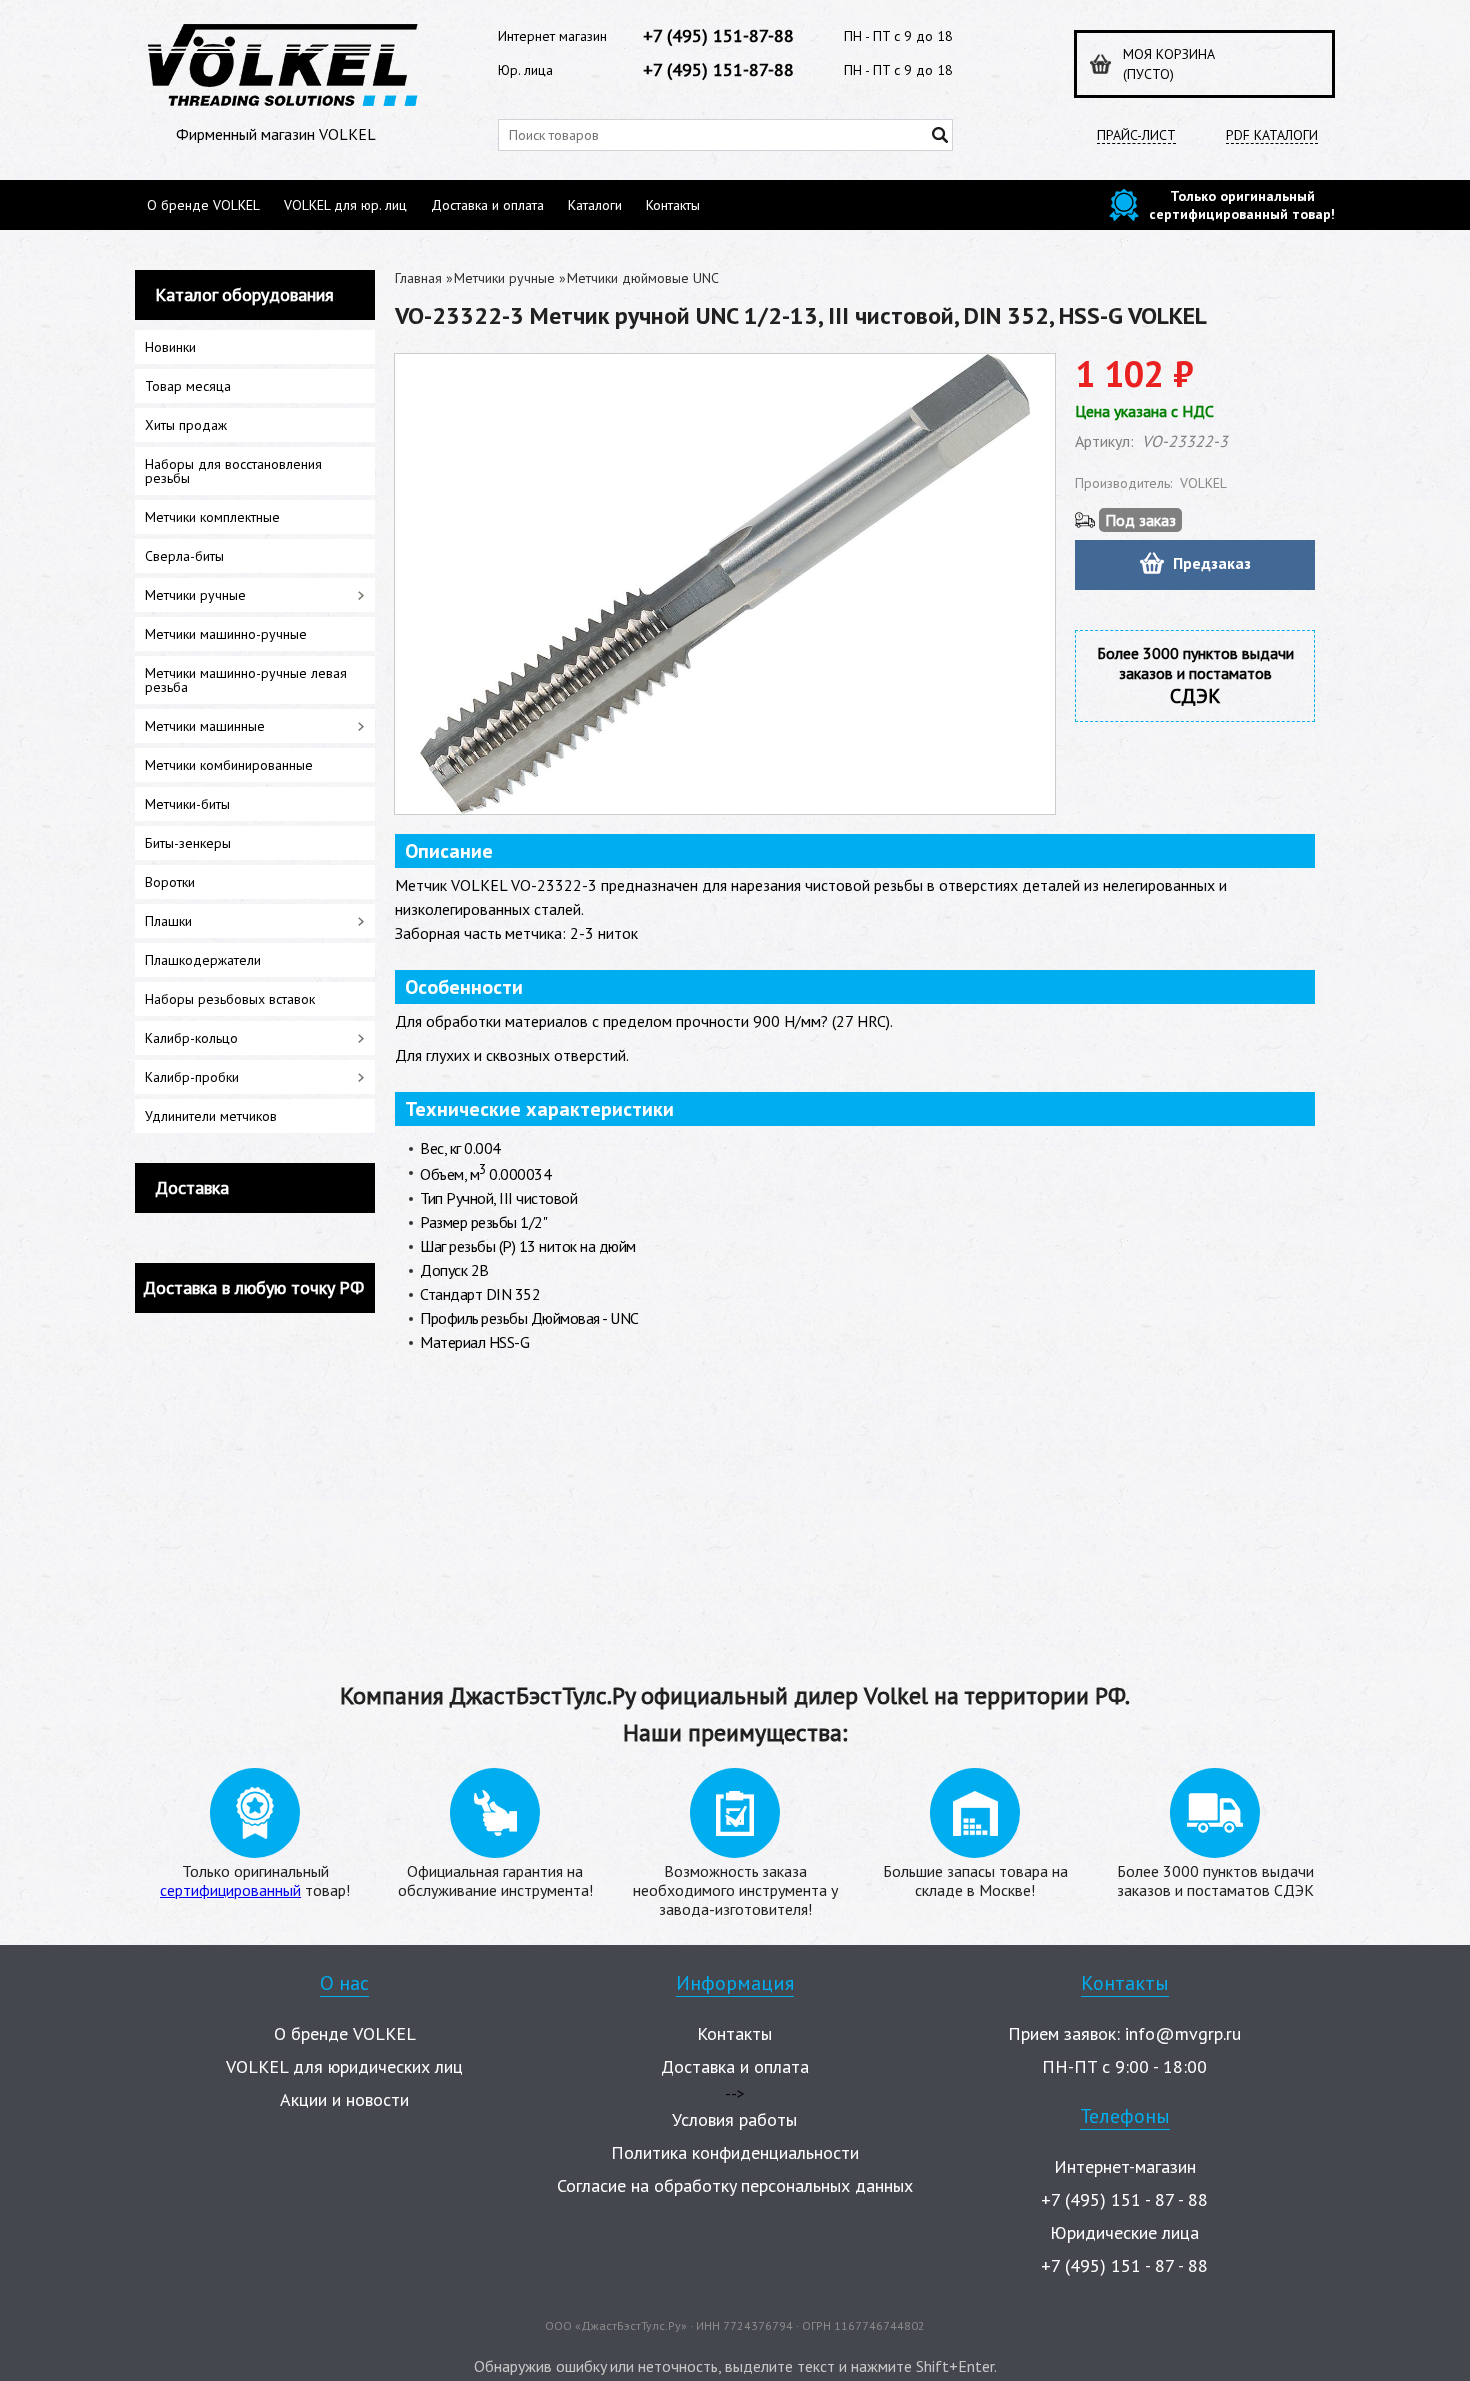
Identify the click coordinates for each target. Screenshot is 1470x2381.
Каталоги (595, 205)
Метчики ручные (504, 278)
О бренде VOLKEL (203, 205)
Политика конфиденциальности (735, 2152)
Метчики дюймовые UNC (643, 278)
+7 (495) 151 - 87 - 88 (1124, 2199)
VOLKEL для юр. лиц (345, 205)
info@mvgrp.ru (1183, 2033)
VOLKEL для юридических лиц (344, 2066)
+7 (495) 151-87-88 (718, 35)
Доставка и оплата (487, 205)
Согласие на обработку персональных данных (735, 2185)
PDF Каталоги (1272, 135)
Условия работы (734, 2119)
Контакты (673, 205)
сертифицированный (230, 1890)
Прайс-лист (1136, 135)
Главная (418, 278)
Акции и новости (344, 2099)
